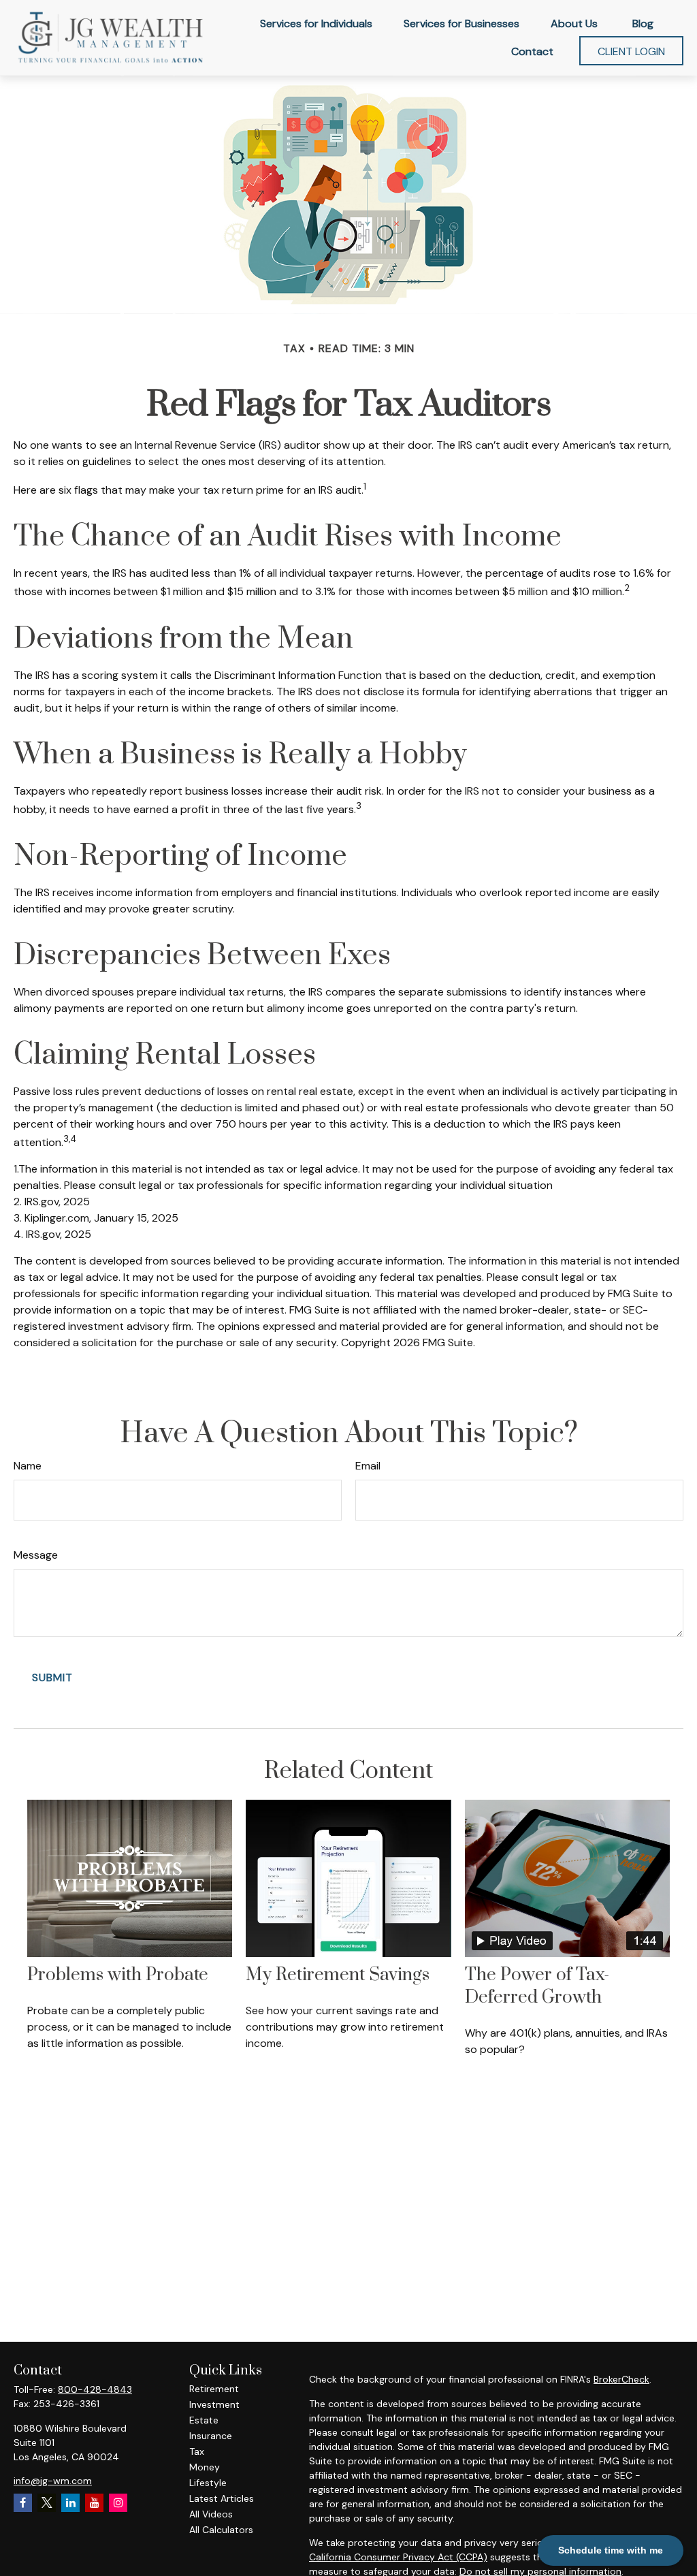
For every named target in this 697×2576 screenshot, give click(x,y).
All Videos (211, 2514)
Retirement (214, 2389)
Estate (204, 2420)
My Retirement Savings (338, 1975)
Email (368, 1466)
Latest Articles (222, 2498)
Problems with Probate (118, 1975)
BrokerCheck (621, 2379)
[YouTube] (94, 2503)
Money (205, 2467)
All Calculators (221, 2530)
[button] (316, 23)
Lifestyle (208, 2483)
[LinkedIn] (70, 2503)
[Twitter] (47, 2503)
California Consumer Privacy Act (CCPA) (398, 2557)
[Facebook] (23, 2503)
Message (36, 1555)
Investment (214, 2404)
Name (28, 1466)
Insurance (211, 2436)
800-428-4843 (95, 2389)
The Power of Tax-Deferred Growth (537, 1986)
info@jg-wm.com (53, 2481)
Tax (197, 2451)
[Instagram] (118, 2503)
